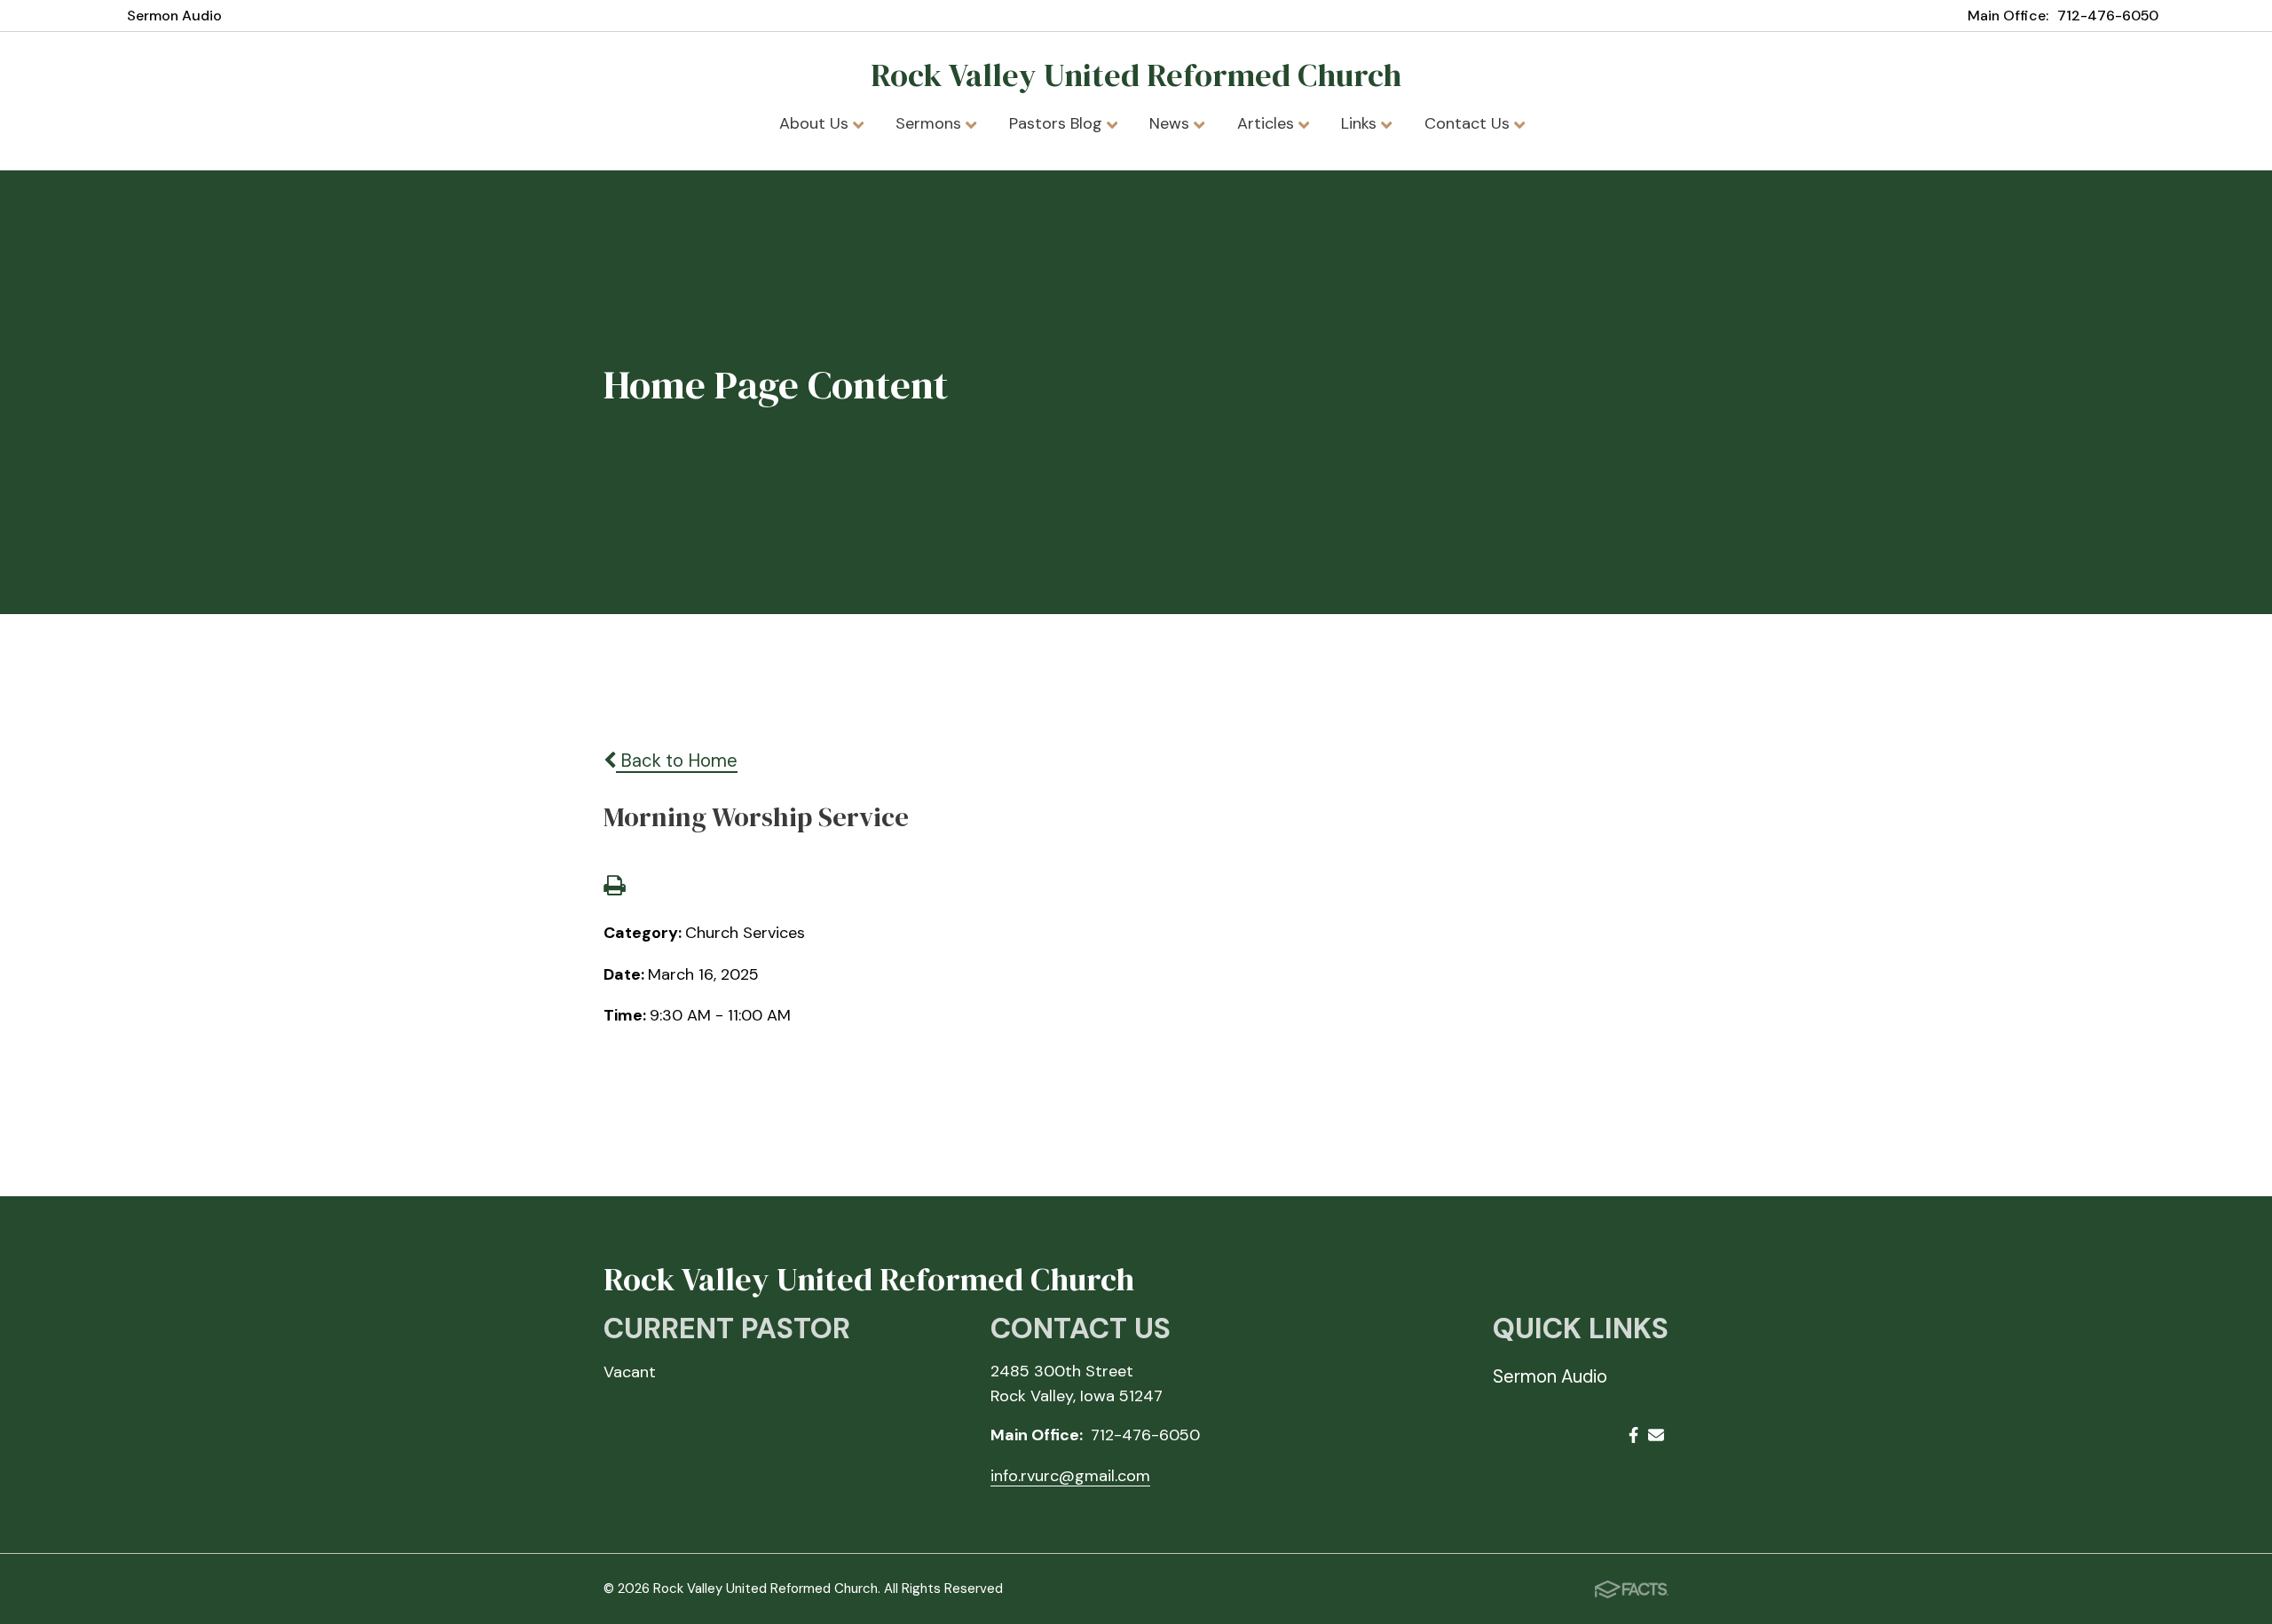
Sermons (931, 123)
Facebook (1633, 1438)
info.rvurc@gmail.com (1070, 1476)
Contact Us (1469, 123)
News (1171, 123)
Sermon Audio (174, 16)
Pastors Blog (1058, 123)
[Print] (614, 887)
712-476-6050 (2108, 16)
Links (1361, 123)
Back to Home (677, 761)
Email (1656, 1438)
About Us (816, 123)
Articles (1268, 123)
